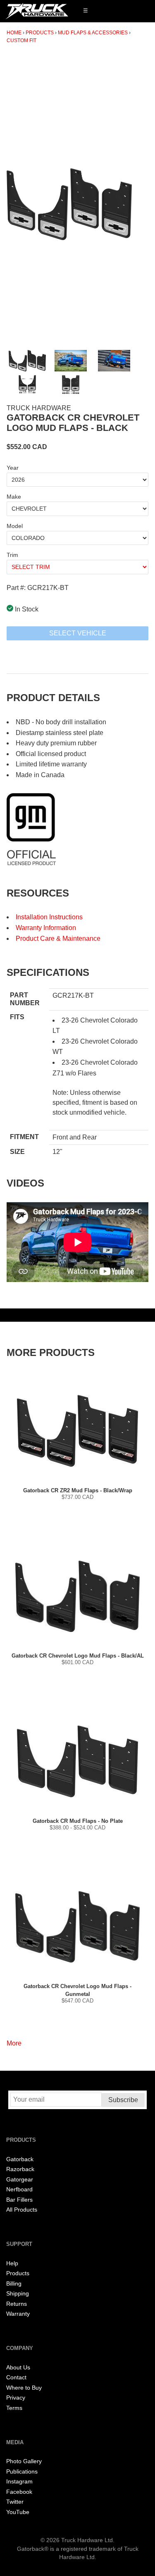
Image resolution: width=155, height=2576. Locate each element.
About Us (18, 2368)
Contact (16, 2377)
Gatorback (20, 2159)
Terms (14, 2408)
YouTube (18, 2512)
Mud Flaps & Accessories (93, 33)
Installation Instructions (49, 917)
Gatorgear (20, 2180)
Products (40, 33)
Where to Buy (24, 2388)
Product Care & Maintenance (58, 938)
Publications (22, 2472)
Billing (14, 2284)
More (14, 2043)
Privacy (16, 2398)
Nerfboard (19, 2189)
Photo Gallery (24, 2461)
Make (14, 497)
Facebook (19, 2492)
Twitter (15, 2502)
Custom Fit (21, 40)
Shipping (18, 2294)
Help (12, 2263)
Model (15, 526)
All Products (22, 2210)
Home (14, 33)
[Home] (37, 11)
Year (13, 468)
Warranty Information (46, 928)
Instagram (19, 2482)
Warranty (18, 2314)
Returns (17, 2304)
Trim (12, 555)
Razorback (20, 2169)
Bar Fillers (19, 2200)
